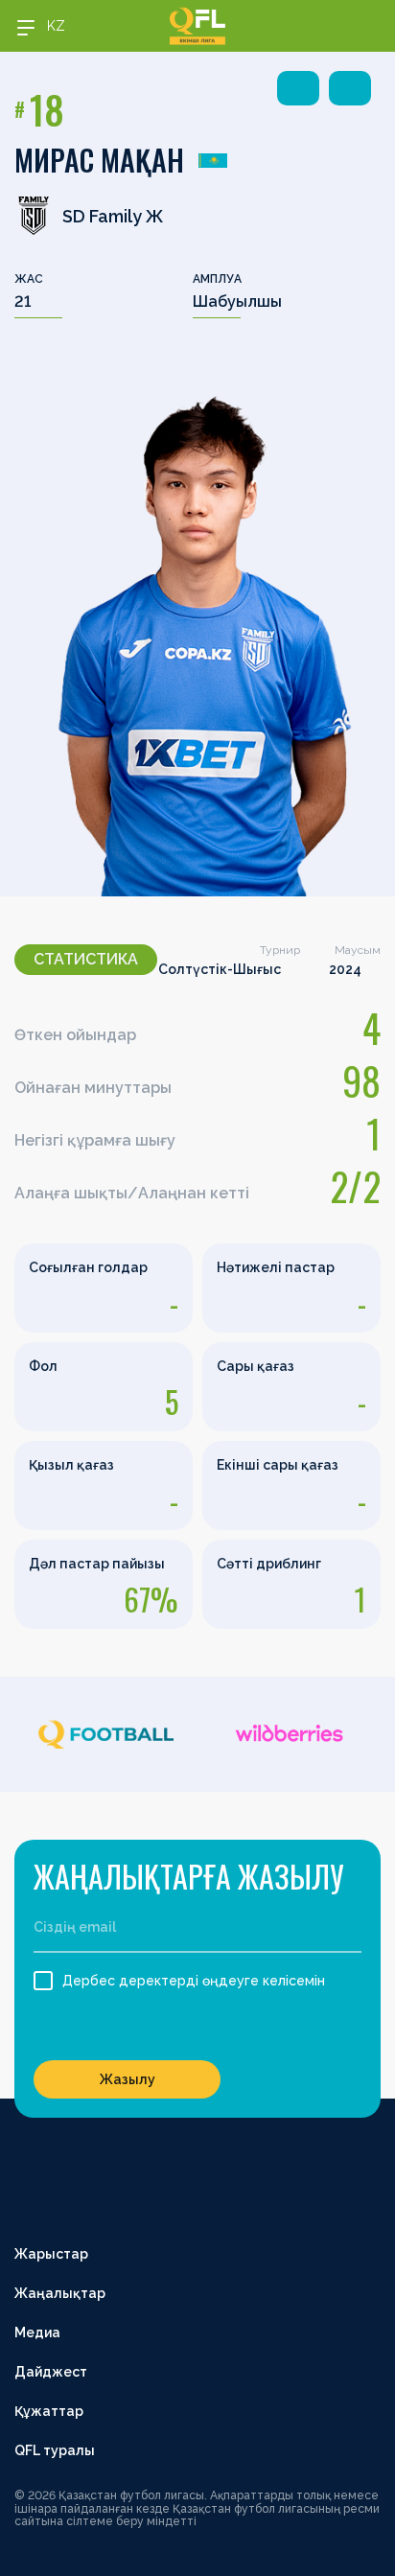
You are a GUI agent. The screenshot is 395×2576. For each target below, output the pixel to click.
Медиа (37, 2332)
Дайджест (51, 2372)
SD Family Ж (113, 216)
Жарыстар (51, 2254)
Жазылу (128, 2079)
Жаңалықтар (60, 2293)
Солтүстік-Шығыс (220, 969)
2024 (345, 969)
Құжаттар (49, 2411)
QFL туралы (55, 2450)
